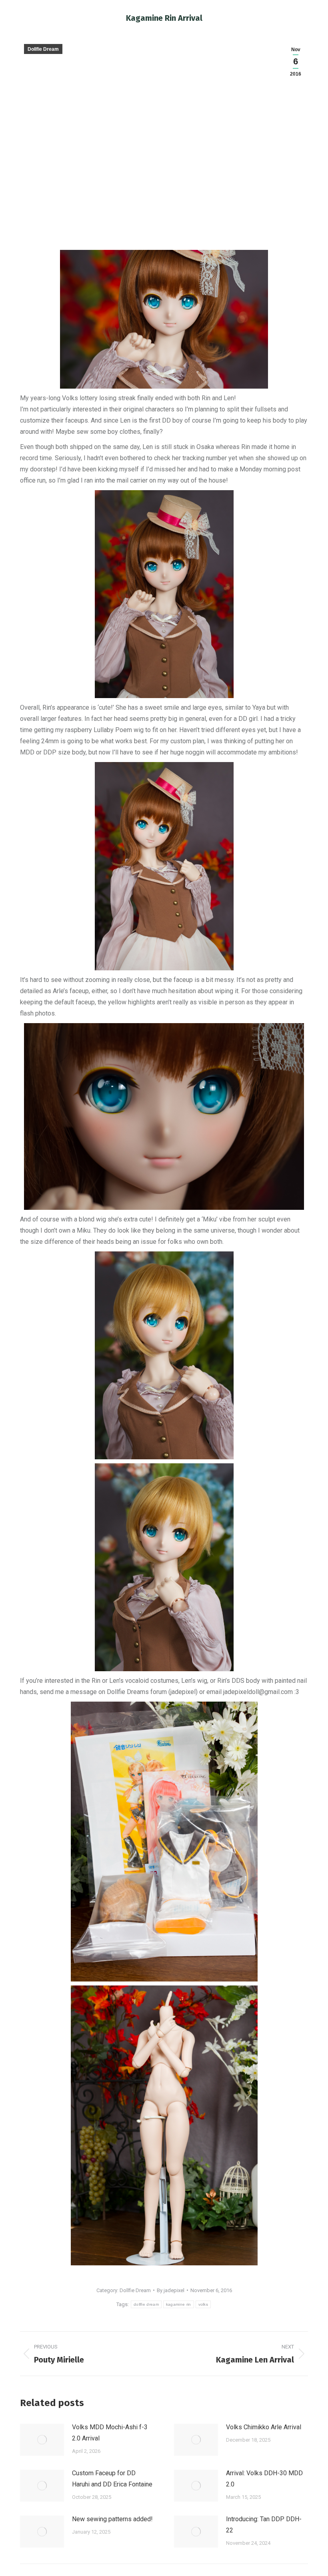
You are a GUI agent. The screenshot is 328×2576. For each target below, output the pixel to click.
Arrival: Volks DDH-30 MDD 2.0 (264, 2479)
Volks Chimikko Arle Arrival (264, 2427)
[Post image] (42, 2440)
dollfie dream (146, 2304)
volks (203, 2304)
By (171, 2290)
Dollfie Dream (43, 49)
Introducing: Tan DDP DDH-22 (264, 2525)
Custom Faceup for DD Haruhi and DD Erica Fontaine (112, 2479)
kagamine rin (179, 2304)
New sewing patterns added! (112, 2519)
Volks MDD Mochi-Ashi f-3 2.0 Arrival (110, 2433)
